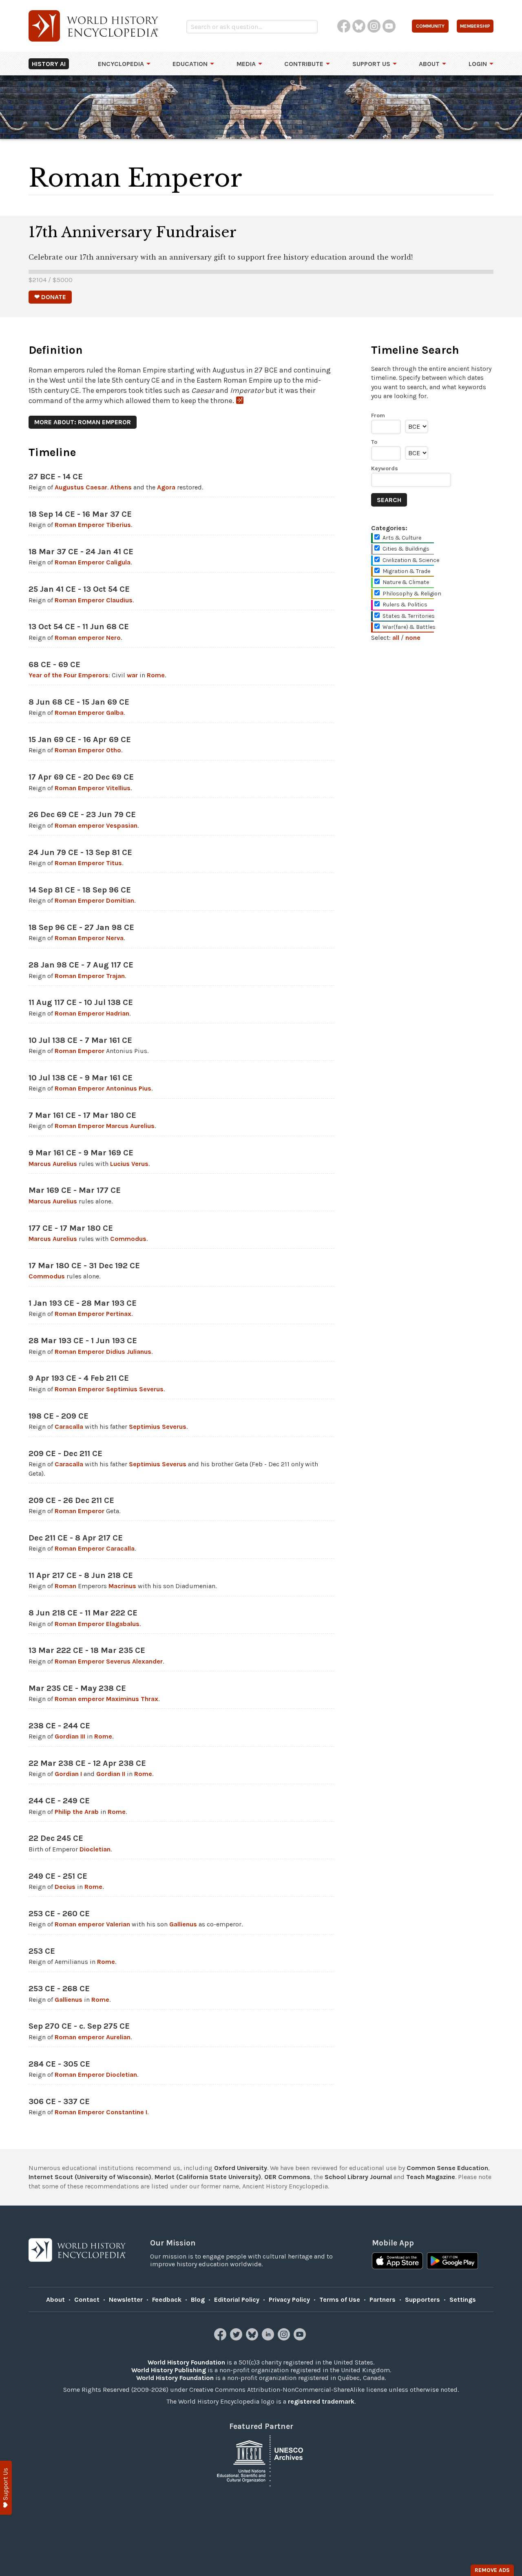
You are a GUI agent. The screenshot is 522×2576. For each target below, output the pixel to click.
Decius (65, 1887)
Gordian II (111, 1774)
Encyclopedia (121, 64)
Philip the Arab (77, 1812)
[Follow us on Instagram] (285, 2338)
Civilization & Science (411, 560)
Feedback (167, 2299)
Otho (114, 750)
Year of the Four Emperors (69, 675)
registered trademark (321, 2401)
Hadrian (118, 1013)
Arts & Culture (402, 538)
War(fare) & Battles (409, 627)
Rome (156, 675)
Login (478, 64)
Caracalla (69, 1427)
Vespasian (122, 825)
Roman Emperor (80, 525)
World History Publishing (169, 2370)
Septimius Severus (135, 1389)
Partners (383, 2299)
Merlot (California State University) (208, 2177)
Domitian (120, 900)
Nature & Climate (406, 582)
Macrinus (122, 1586)
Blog (198, 2299)
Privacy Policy (289, 2299)
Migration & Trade (406, 571)
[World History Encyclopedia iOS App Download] (397, 2262)
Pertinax (119, 1314)
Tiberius (118, 525)
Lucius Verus (129, 1164)
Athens (121, 487)
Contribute (304, 64)
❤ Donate (50, 297)
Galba (115, 713)
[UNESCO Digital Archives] (261, 2460)
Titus (114, 863)
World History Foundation (186, 2362)
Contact (87, 2299)
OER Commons (287, 2177)
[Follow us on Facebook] (221, 2338)
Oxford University (241, 2168)
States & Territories (409, 616)
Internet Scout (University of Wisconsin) (90, 2177)
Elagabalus (123, 1624)
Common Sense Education (447, 2168)
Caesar (96, 487)
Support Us (371, 64)
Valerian (118, 1924)
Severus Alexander (134, 1661)
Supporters (422, 2299)
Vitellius (118, 788)
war (132, 675)
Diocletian (95, 1849)
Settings (463, 2299)
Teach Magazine (431, 2177)
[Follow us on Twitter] (237, 2338)
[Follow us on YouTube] (301, 2338)
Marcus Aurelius (130, 1126)
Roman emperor (80, 638)
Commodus (128, 1239)
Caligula (118, 562)
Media (246, 64)
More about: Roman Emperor (83, 422)
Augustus (69, 487)
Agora (166, 487)
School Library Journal (358, 2177)
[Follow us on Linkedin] (269, 2338)
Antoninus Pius (129, 1088)
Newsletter (126, 2299)
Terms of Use (340, 2299)
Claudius (119, 600)
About (429, 64)
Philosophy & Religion (412, 594)
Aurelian (118, 2037)
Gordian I (68, 1774)
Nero (113, 638)
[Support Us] (6, 2488)
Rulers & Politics (405, 605)
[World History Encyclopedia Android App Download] (452, 2262)
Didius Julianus (129, 1352)
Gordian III (70, 1736)
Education (190, 64)
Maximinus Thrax (132, 1699)
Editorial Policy (237, 2299)
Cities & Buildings (406, 549)
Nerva (115, 938)
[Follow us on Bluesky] (253, 2338)
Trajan (115, 976)
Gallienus (183, 1924)
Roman (65, 1586)
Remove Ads (492, 2570)
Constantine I (127, 2112)
